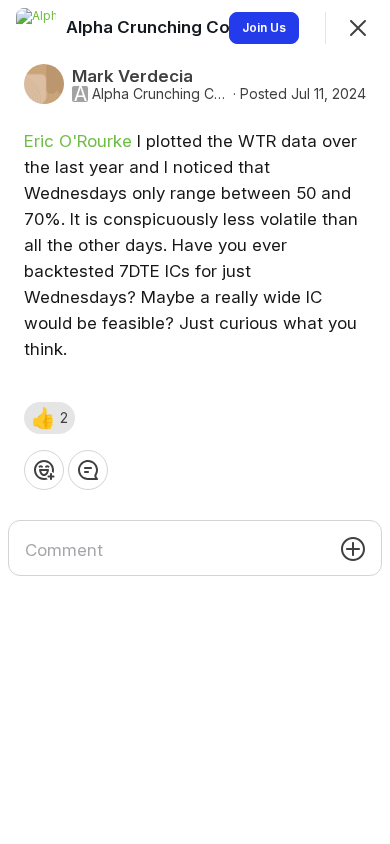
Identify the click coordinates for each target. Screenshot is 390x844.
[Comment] (88, 470)
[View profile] (36, 28)
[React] (44, 470)
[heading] (186, 27)
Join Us (264, 27)
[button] (49, 418)
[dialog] (195, 422)
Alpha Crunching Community (160, 94)
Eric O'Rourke (78, 141)
